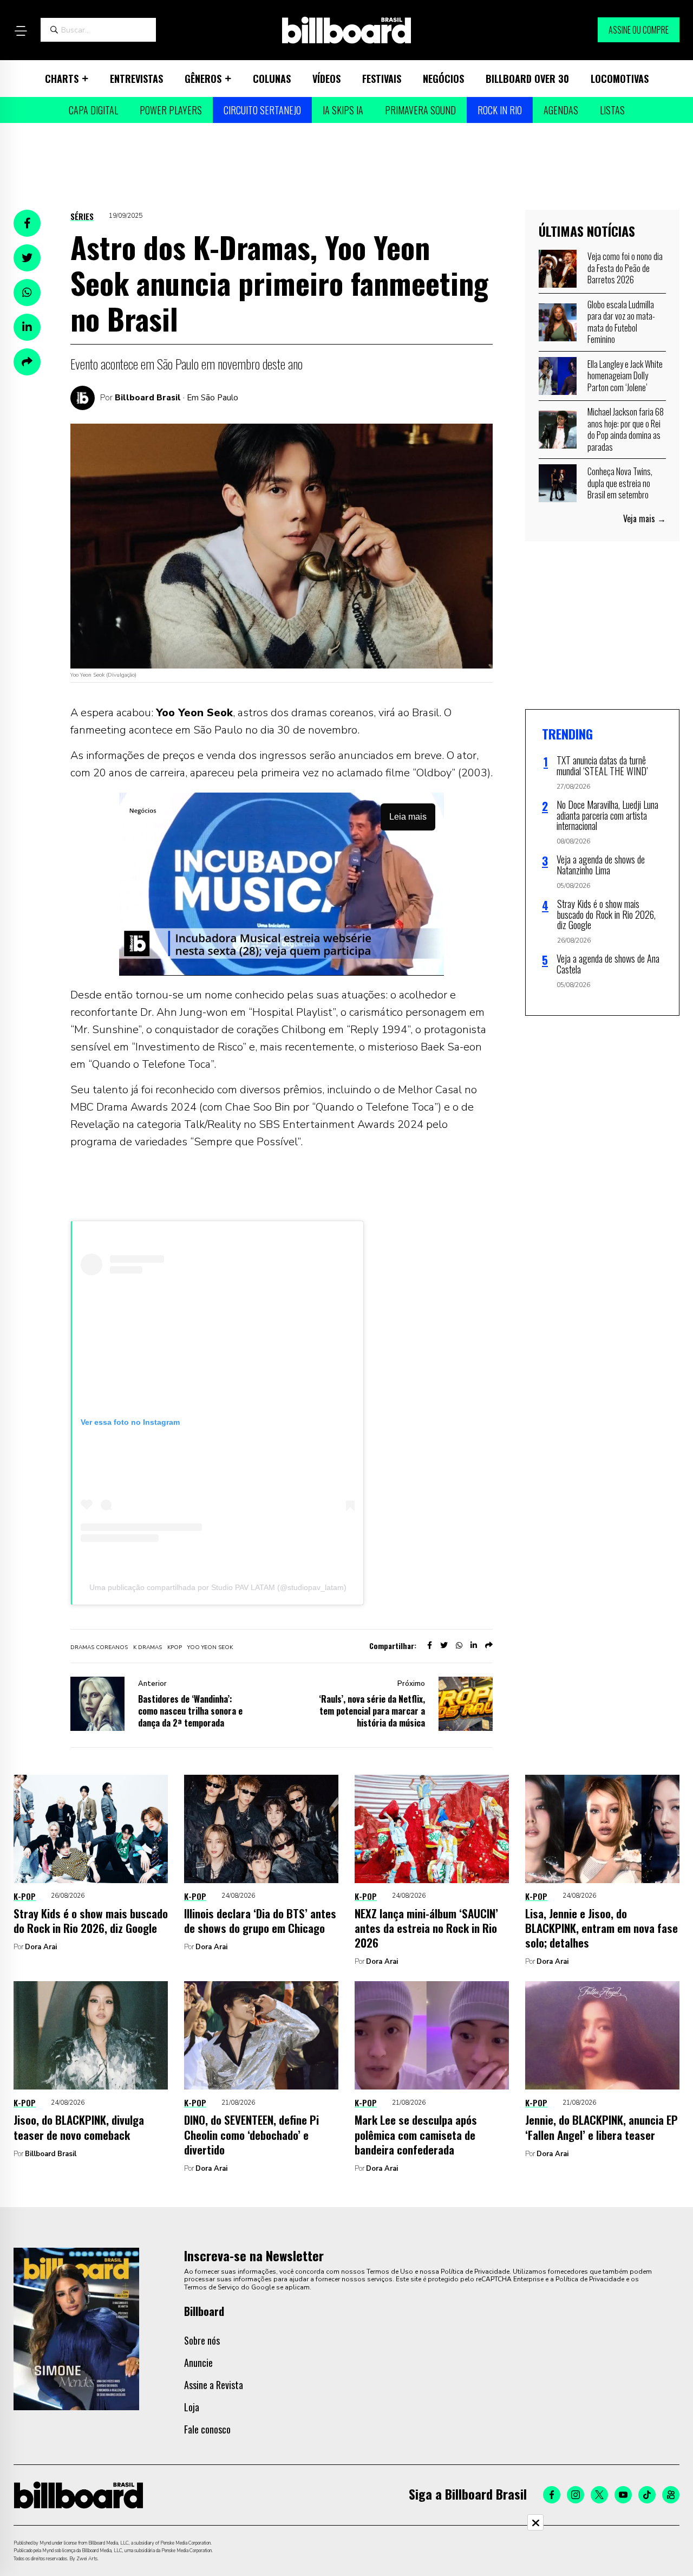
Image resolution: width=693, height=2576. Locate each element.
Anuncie (198, 2363)
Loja (192, 2407)
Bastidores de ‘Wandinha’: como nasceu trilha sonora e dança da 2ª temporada (190, 1711)
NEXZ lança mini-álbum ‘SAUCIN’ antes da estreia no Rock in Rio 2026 (426, 1928)
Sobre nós (202, 2340)
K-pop (25, 1896)
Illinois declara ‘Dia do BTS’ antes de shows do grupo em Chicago (260, 1920)
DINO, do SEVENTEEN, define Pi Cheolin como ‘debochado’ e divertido (251, 2134)
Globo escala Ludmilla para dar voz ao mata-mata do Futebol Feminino (621, 322)
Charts (62, 79)
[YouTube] (623, 2495)
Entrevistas (136, 79)
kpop (175, 1647)
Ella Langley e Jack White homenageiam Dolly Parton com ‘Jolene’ (625, 376)
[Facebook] (552, 2495)
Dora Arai (41, 1947)
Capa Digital (93, 110)
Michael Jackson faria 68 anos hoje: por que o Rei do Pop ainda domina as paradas (626, 429)
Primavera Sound (420, 110)
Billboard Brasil (148, 398)
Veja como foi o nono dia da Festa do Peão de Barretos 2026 (625, 268)
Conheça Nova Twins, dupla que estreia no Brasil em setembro (620, 483)
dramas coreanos (99, 1647)
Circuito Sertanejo (262, 110)
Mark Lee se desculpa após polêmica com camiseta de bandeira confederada (416, 2134)
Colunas (272, 79)
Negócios (443, 79)
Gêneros (203, 79)
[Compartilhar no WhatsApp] (27, 293)
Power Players (171, 110)
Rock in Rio (500, 110)
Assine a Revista (214, 2385)
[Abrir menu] (21, 31)
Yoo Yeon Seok (210, 1647)
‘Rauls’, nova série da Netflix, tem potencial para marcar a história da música (372, 1711)
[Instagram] (576, 2495)
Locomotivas (620, 79)
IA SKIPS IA (343, 110)
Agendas (561, 110)
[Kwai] (671, 2495)
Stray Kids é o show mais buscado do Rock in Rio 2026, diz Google (91, 1920)
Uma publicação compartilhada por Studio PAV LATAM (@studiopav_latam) (218, 1587)
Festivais (382, 79)
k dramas (148, 1647)
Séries (82, 216)
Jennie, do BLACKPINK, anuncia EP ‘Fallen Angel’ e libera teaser (602, 2127)
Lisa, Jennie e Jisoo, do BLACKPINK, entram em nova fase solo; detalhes (602, 1928)
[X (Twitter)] (599, 2495)
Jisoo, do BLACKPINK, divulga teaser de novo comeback (79, 2127)
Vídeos (326, 79)
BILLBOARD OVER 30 (527, 79)
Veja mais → (645, 518)
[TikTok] (647, 2495)
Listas (612, 110)
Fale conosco (207, 2429)
